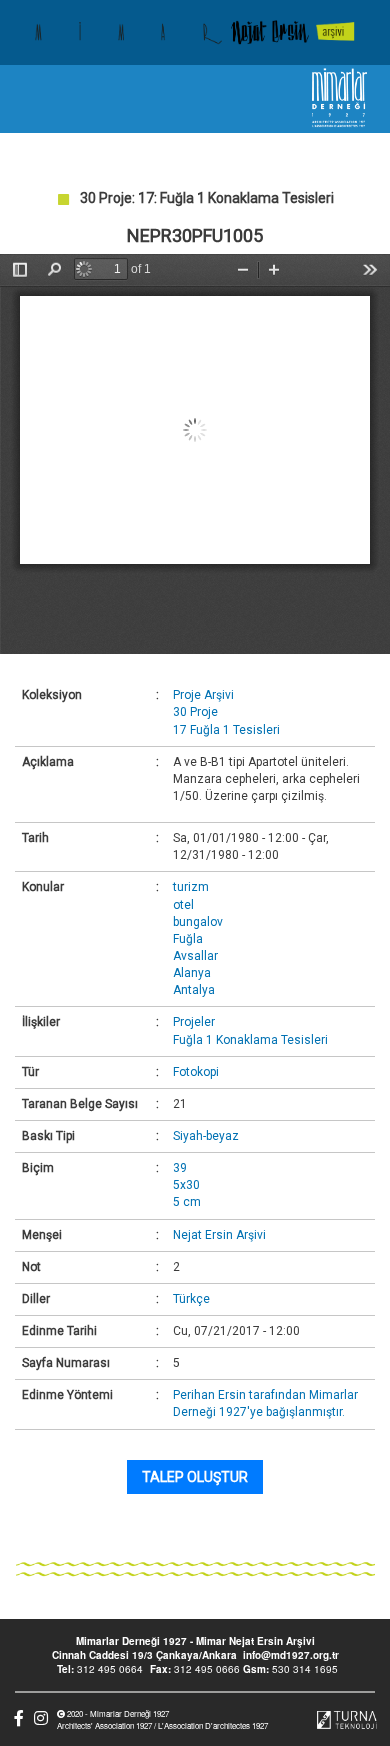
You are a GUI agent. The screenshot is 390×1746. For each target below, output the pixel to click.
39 (180, 1168)
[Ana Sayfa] (195, 32)
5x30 (186, 1185)
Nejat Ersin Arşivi (219, 1235)
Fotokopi (196, 1072)
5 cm (187, 1202)
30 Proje (195, 712)
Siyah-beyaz (206, 1136)
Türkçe (191, 1299)
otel (183, 905)
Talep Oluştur (195, 1477)
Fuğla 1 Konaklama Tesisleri (250, 1040)
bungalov (198, 922)
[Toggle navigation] (33, 99)
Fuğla (188, 939)
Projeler (194, 1022)
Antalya (194, 990)
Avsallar (195, 956)
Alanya (192, 973)
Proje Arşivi (203, 695)
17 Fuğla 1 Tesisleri (226, 730)
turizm (191, 887)
